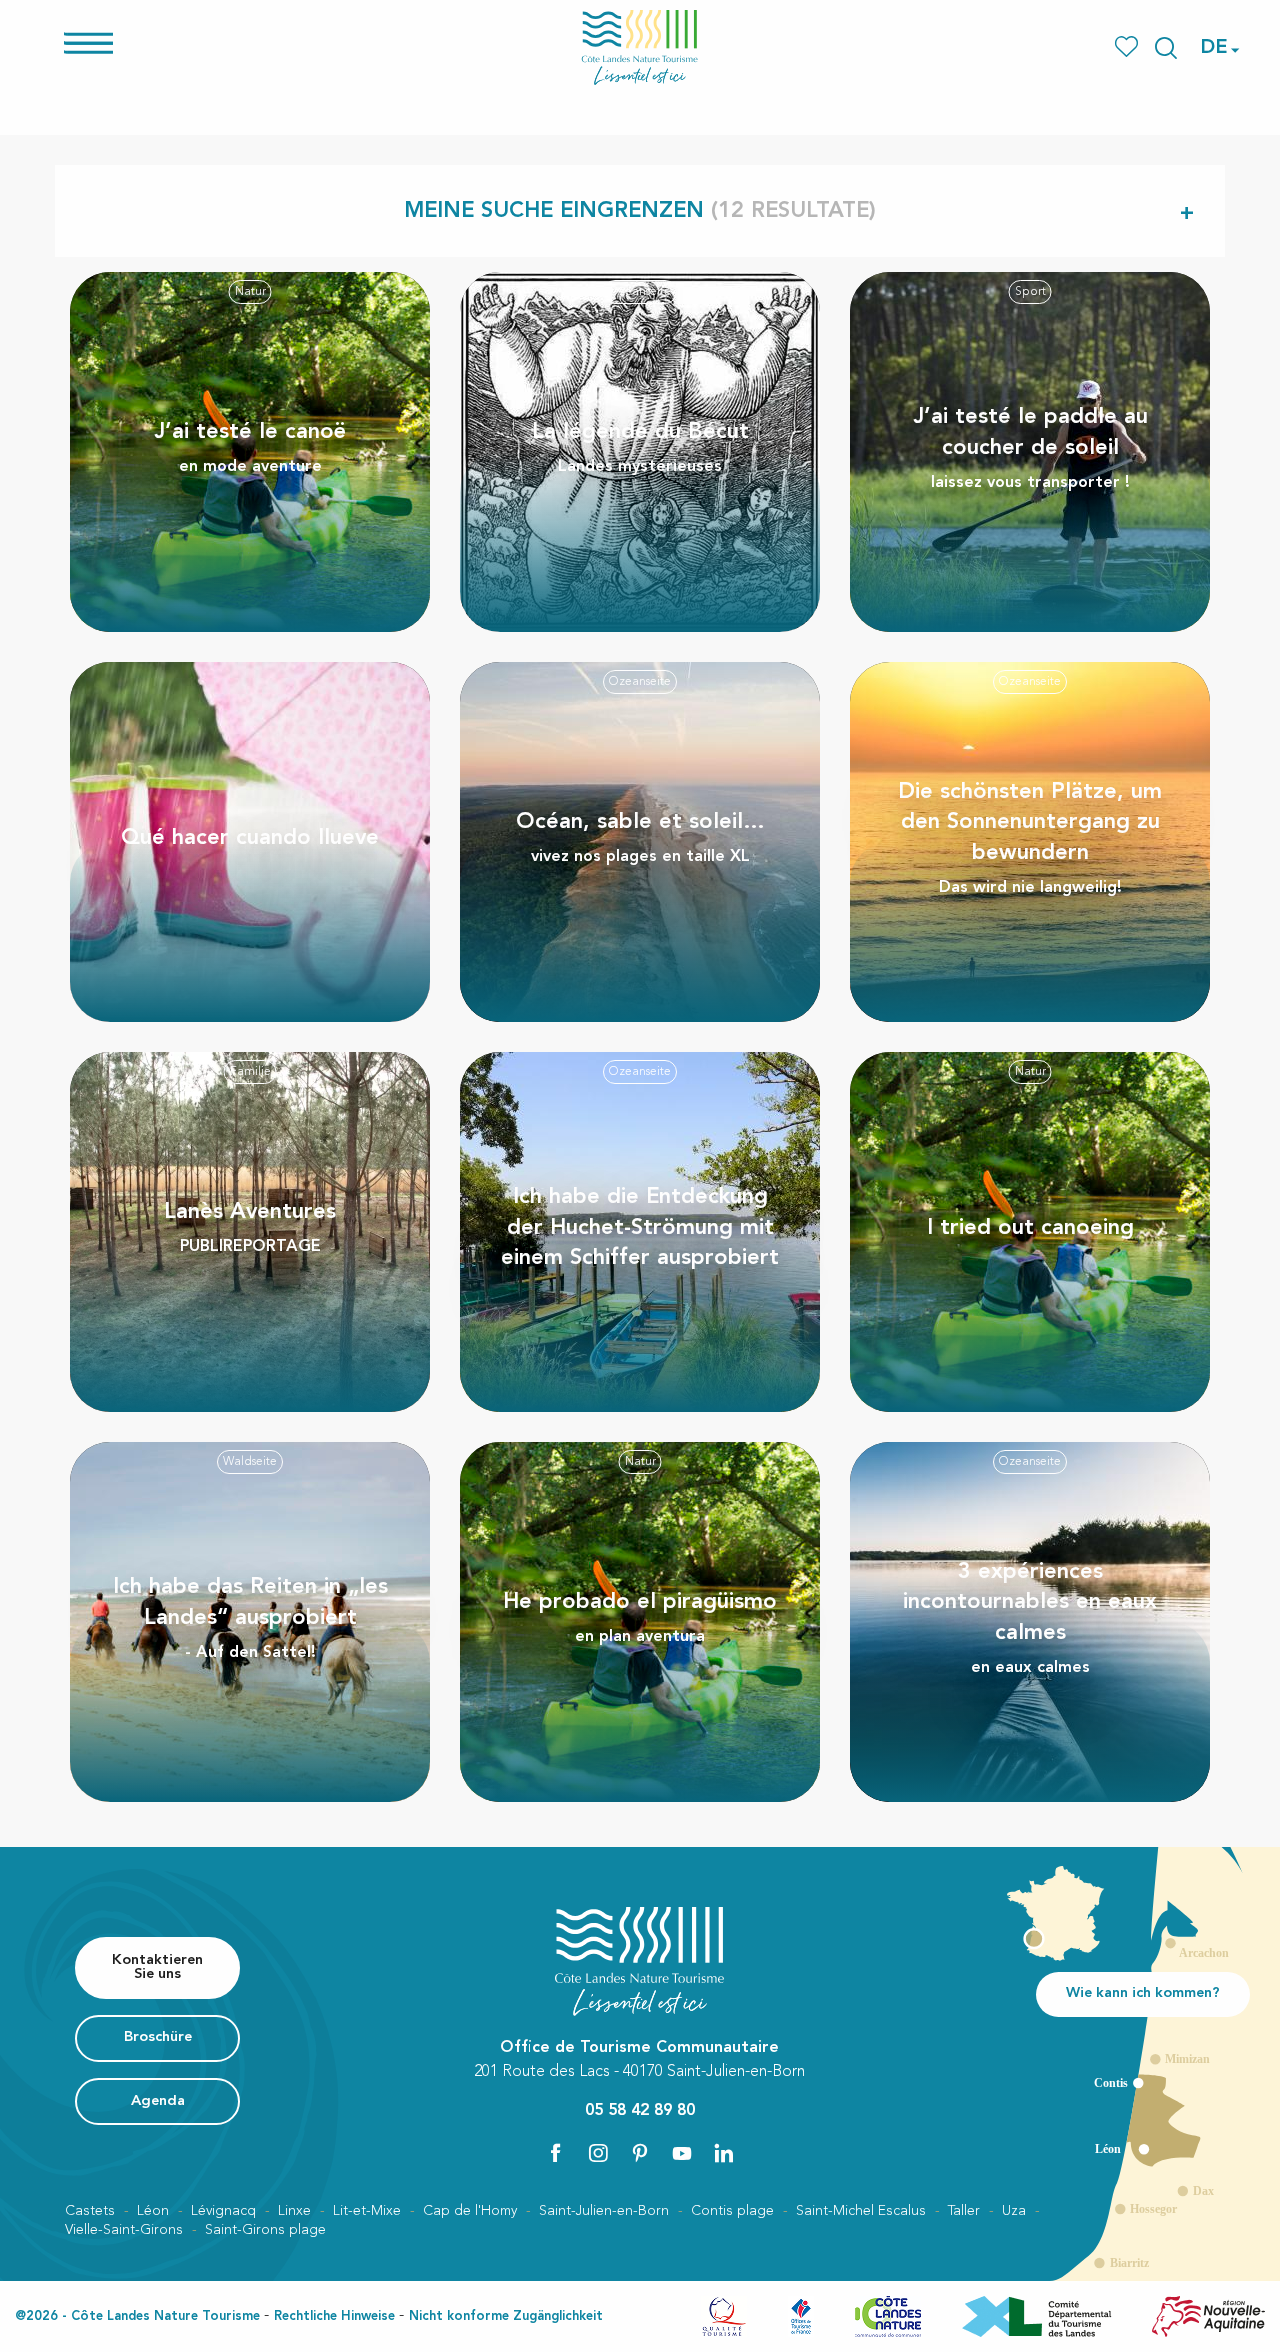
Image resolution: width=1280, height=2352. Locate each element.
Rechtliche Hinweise (334, 2316)
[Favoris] (1128, 47)
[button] (1166, 48)
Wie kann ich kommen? (1143, 1993)
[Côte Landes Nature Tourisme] (640, 47)
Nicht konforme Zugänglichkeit (506, 2316)
